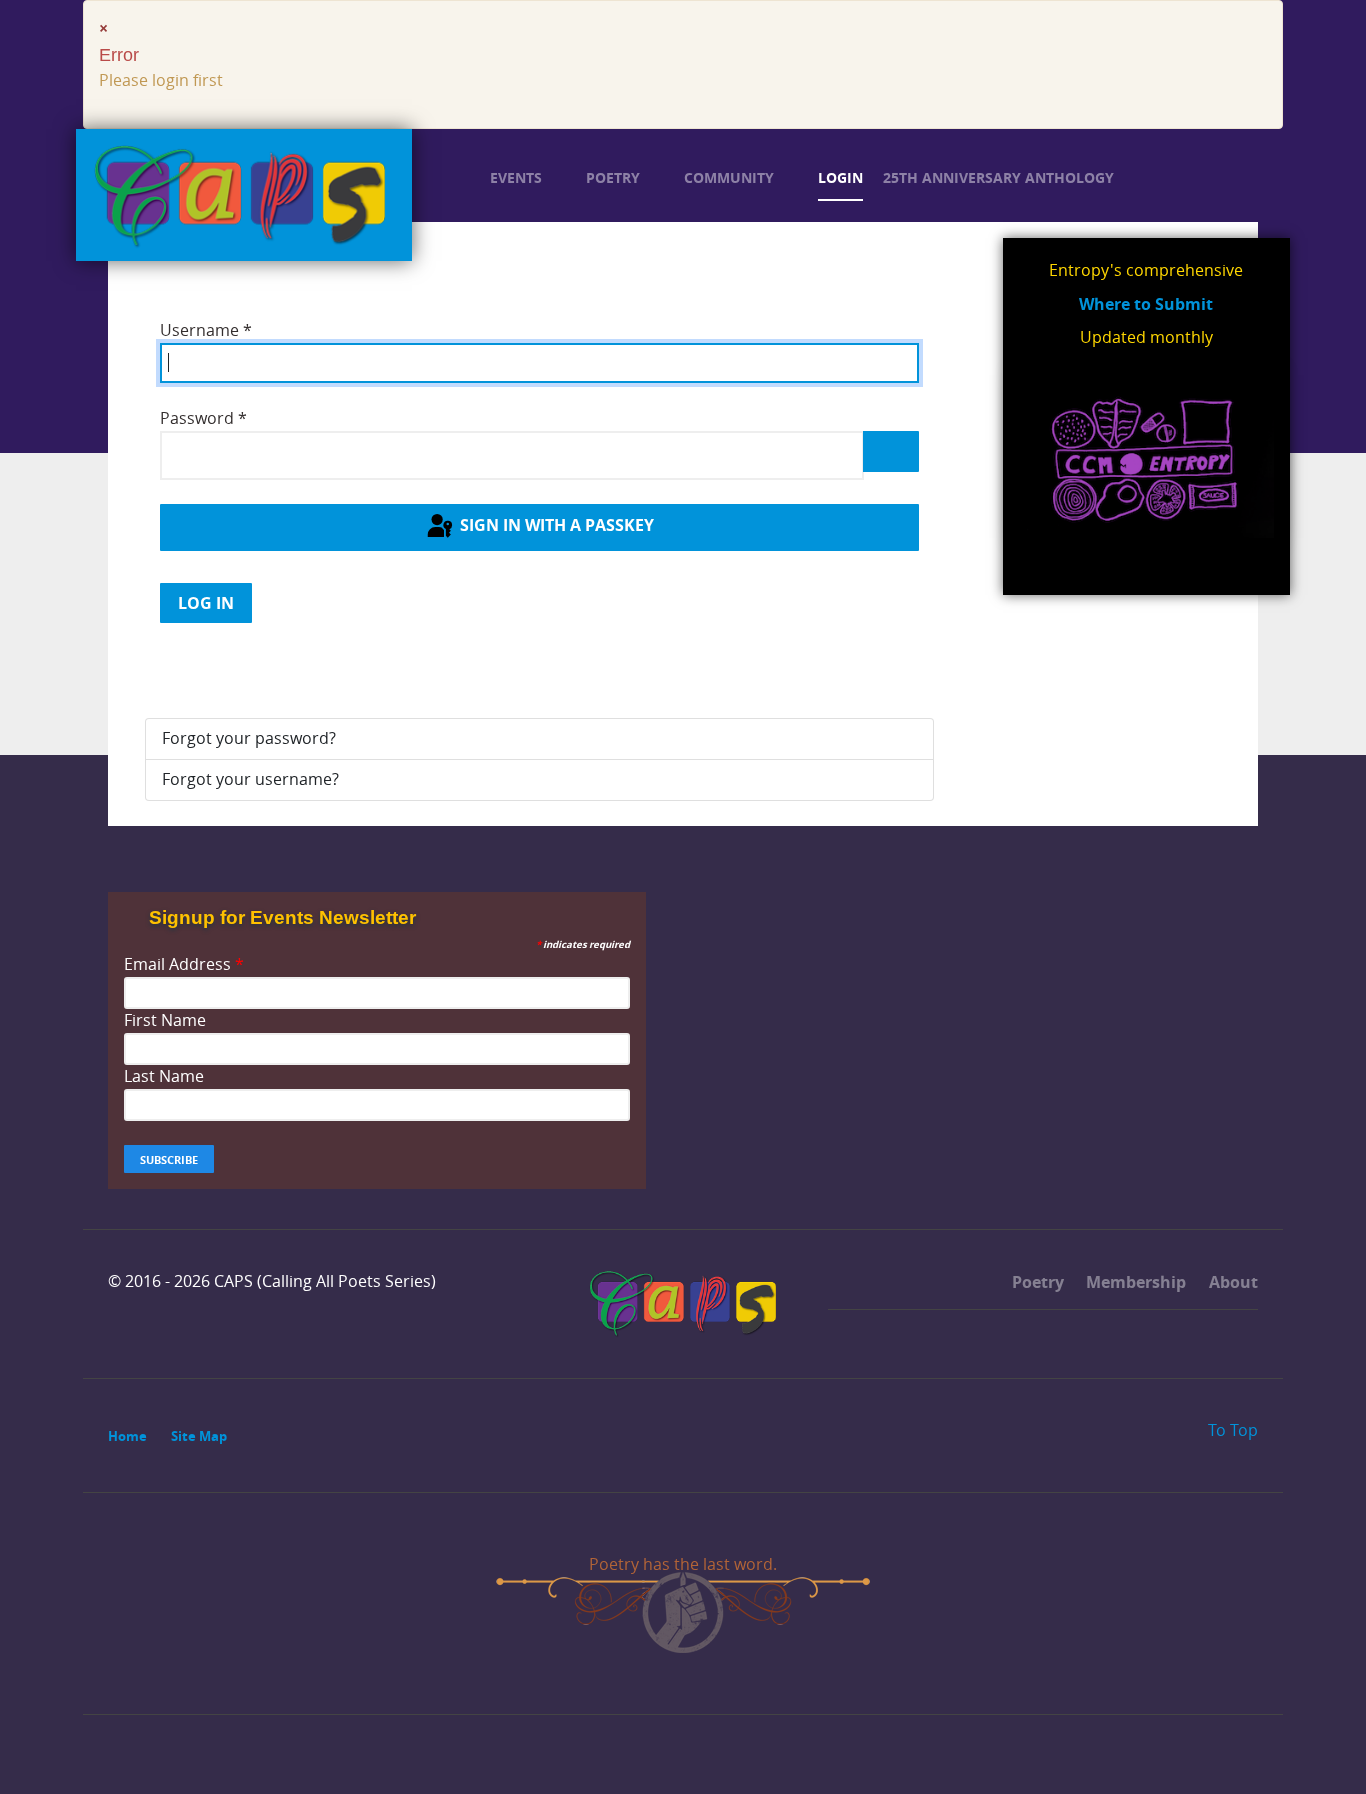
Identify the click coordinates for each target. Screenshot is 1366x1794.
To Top (1231, 1430)
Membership (1134, 1282)
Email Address (184, 964)
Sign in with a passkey (555, 526)
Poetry (1036, 1282)
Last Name (164, 1076)
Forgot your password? (249, 738)
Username (206, 330)
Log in (206, 603)
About (1231, 1282)
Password (203, 418)
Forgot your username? (250, 779)
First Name (165, 1020)
